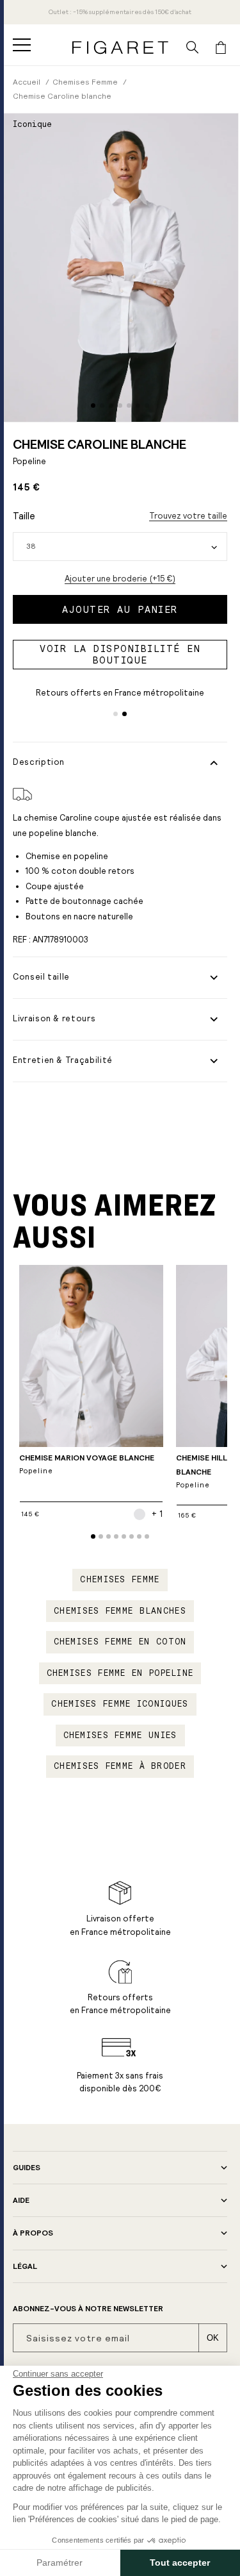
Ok (213, 2338)
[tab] (93, 406)
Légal (25, 2266)
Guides (27, 2168)
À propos (33, 2233)
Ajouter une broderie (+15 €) (120, 579)
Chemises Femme (120, 1580)
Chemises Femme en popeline (120, 1673)
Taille (24, 516)
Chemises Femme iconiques (120, 1704)
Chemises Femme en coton (120, 1642)
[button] (22, 45)
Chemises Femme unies (120, 1735)
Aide (21, 2200)
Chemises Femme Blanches (120, 1611)
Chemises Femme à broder (120, 1766)
